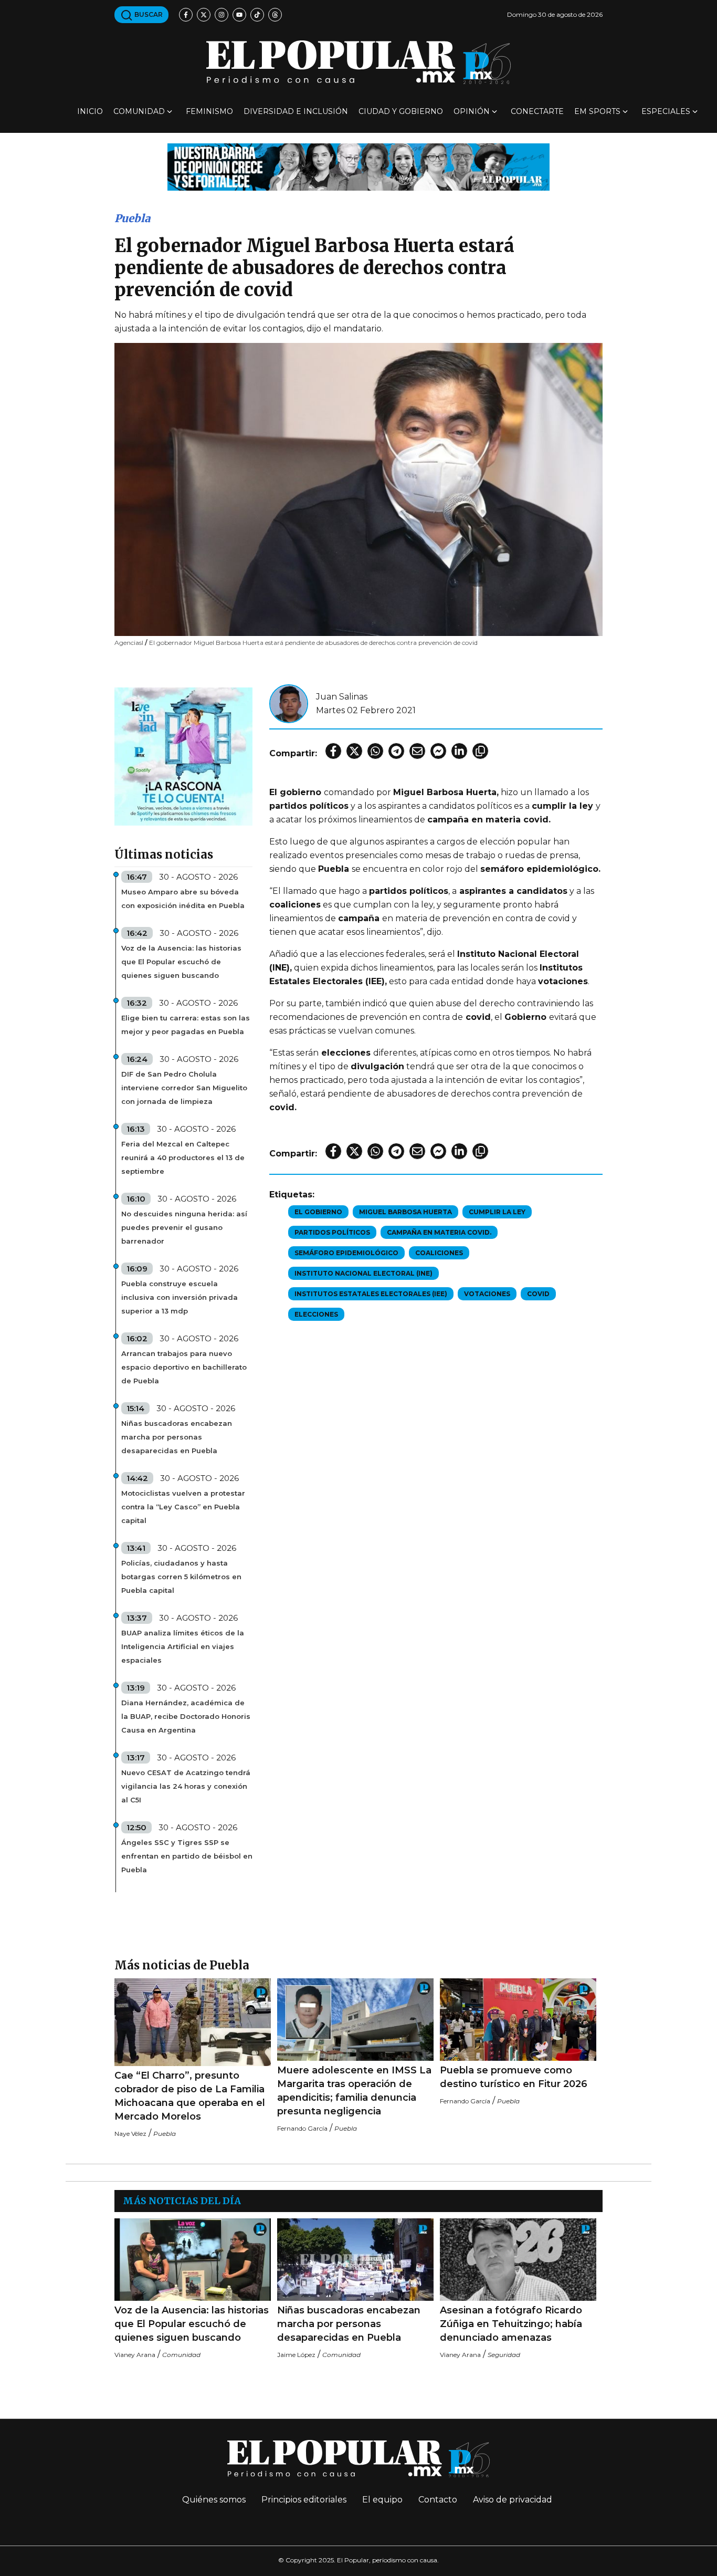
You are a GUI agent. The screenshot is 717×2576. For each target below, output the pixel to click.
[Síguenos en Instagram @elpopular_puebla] (222, 15)
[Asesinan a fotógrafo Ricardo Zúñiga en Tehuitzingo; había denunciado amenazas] (518, 2260)
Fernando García (302, 2128)
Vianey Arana (135, 2355)
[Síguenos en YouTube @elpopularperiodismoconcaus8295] (239, 15)
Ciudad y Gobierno (401, 111)
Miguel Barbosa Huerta (405, 1212)
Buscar (148, 14)
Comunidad (139, 111)
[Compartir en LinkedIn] (459, 751)
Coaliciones (439, 1253)
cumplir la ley (497, 1212)
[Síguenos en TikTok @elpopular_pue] (257, 15)
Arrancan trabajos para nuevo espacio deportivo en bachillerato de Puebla (184, 1367)
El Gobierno (318, 1212)
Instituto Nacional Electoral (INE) (363, 1273)
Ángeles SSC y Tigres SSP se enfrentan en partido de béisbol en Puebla (187, 1856)
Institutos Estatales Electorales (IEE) (371, 1294)
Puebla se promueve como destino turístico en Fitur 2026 (514, 2077)
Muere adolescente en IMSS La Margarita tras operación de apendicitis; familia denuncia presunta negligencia (354, 2091)
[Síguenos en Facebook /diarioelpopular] (186, 15)
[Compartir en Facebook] (333, 751)
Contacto (438, 2500)
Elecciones (316, 1314)
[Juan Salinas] (289, 703)
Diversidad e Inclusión (296, 111)
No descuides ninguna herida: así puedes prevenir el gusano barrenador (184, 1227)
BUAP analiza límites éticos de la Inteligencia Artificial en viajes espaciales (183, 1646)
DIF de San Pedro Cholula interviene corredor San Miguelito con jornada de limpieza (184, 1088)
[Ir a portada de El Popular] (358, 62)
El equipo (382, 2500)
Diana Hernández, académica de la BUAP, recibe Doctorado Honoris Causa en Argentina (186, 1716)
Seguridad (504, 2355)
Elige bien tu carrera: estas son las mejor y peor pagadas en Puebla (186, 1025)
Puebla (132, 218)
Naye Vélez (130, 2134)
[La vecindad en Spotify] (183, 756)
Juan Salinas (342, 697)
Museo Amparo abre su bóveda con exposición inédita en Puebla (183, 899)
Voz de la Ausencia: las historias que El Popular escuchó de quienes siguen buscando (181, 962)
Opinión (472, 111)
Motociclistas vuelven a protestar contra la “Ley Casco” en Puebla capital (183, 1507)
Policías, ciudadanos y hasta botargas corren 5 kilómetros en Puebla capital (181, 1577)
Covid (538, 1294)
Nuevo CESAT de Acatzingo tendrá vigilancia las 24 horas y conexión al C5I (186, 1786)
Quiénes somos (214, 2500)
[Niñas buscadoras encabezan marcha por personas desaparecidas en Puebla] (355, 2260)
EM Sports (597, 111)
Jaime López (296, 2355)
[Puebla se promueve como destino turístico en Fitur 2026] (518, 2020)
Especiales (666, 111)
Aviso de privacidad (513, 2500)
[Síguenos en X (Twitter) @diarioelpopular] (204, 15)
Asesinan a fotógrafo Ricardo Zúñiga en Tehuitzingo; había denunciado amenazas (511, 2324)
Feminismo (209, 111)
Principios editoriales (304, 2500)
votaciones (487, 1294)
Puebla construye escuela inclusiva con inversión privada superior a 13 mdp (180, 1297)
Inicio (90, 111)
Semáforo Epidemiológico (346, 1253)
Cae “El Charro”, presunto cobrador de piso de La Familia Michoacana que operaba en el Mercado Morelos (190, 2096)
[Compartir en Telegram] (396, 751)
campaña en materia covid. (439, 1232)
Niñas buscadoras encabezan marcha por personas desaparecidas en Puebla (177, 1437)
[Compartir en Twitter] (354, 751)
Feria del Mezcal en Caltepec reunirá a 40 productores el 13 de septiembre (183, 1157)
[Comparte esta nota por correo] (417, 751)
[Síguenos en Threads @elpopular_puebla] (275, 15)
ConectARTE (537, 111)
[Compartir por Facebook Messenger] (438, 751)
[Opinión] (358, 166)
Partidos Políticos (332, 1232)
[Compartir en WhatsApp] (375, 751)
